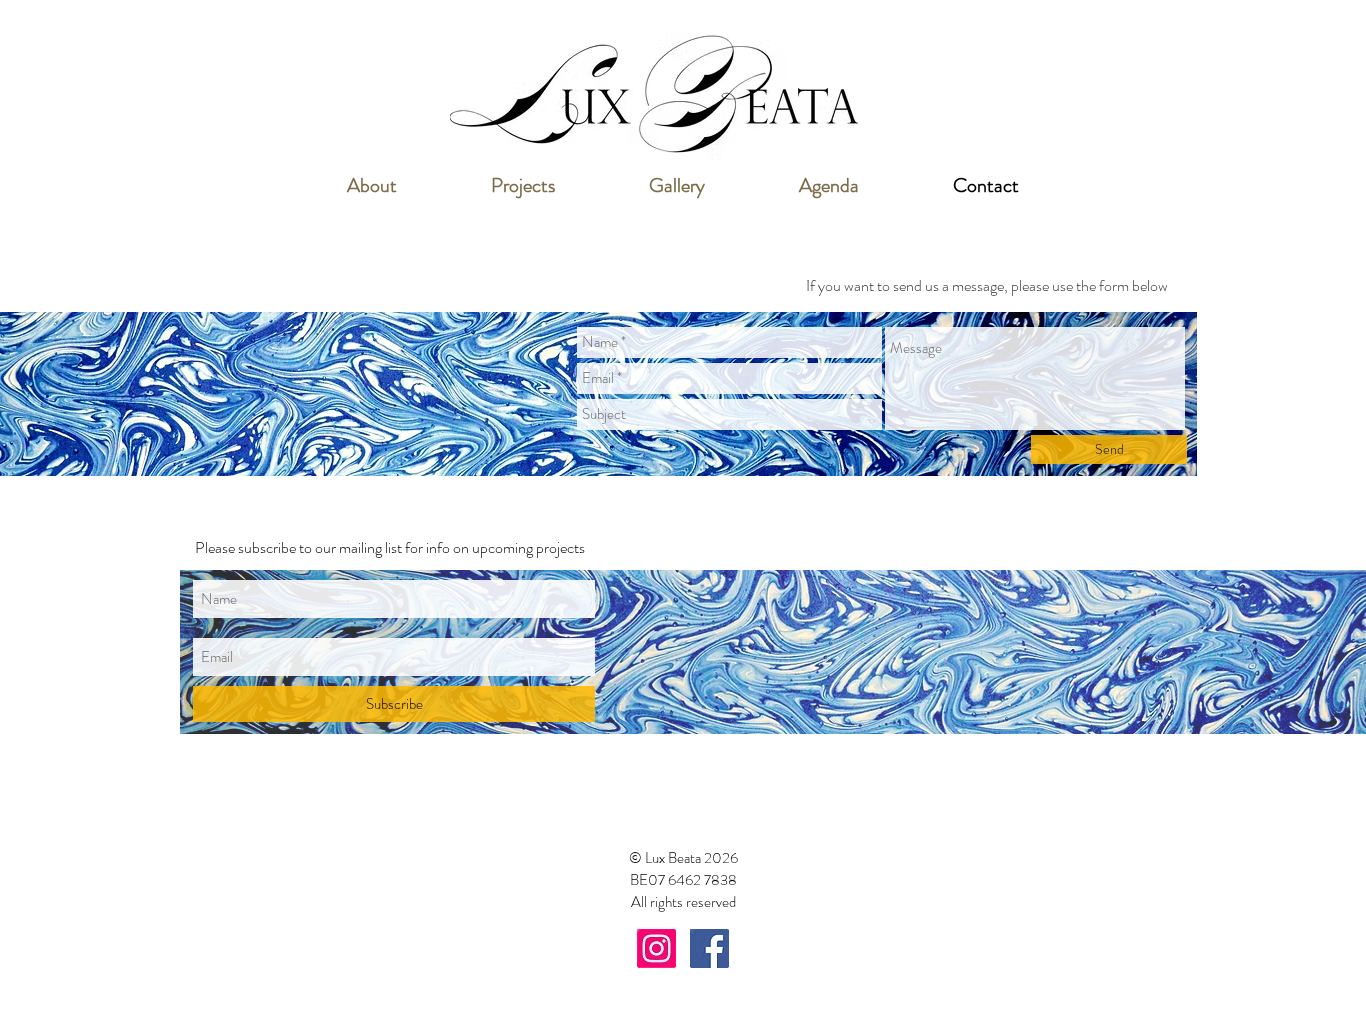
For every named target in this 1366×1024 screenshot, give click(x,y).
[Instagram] (656, 948)
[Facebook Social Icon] (709, 948)
